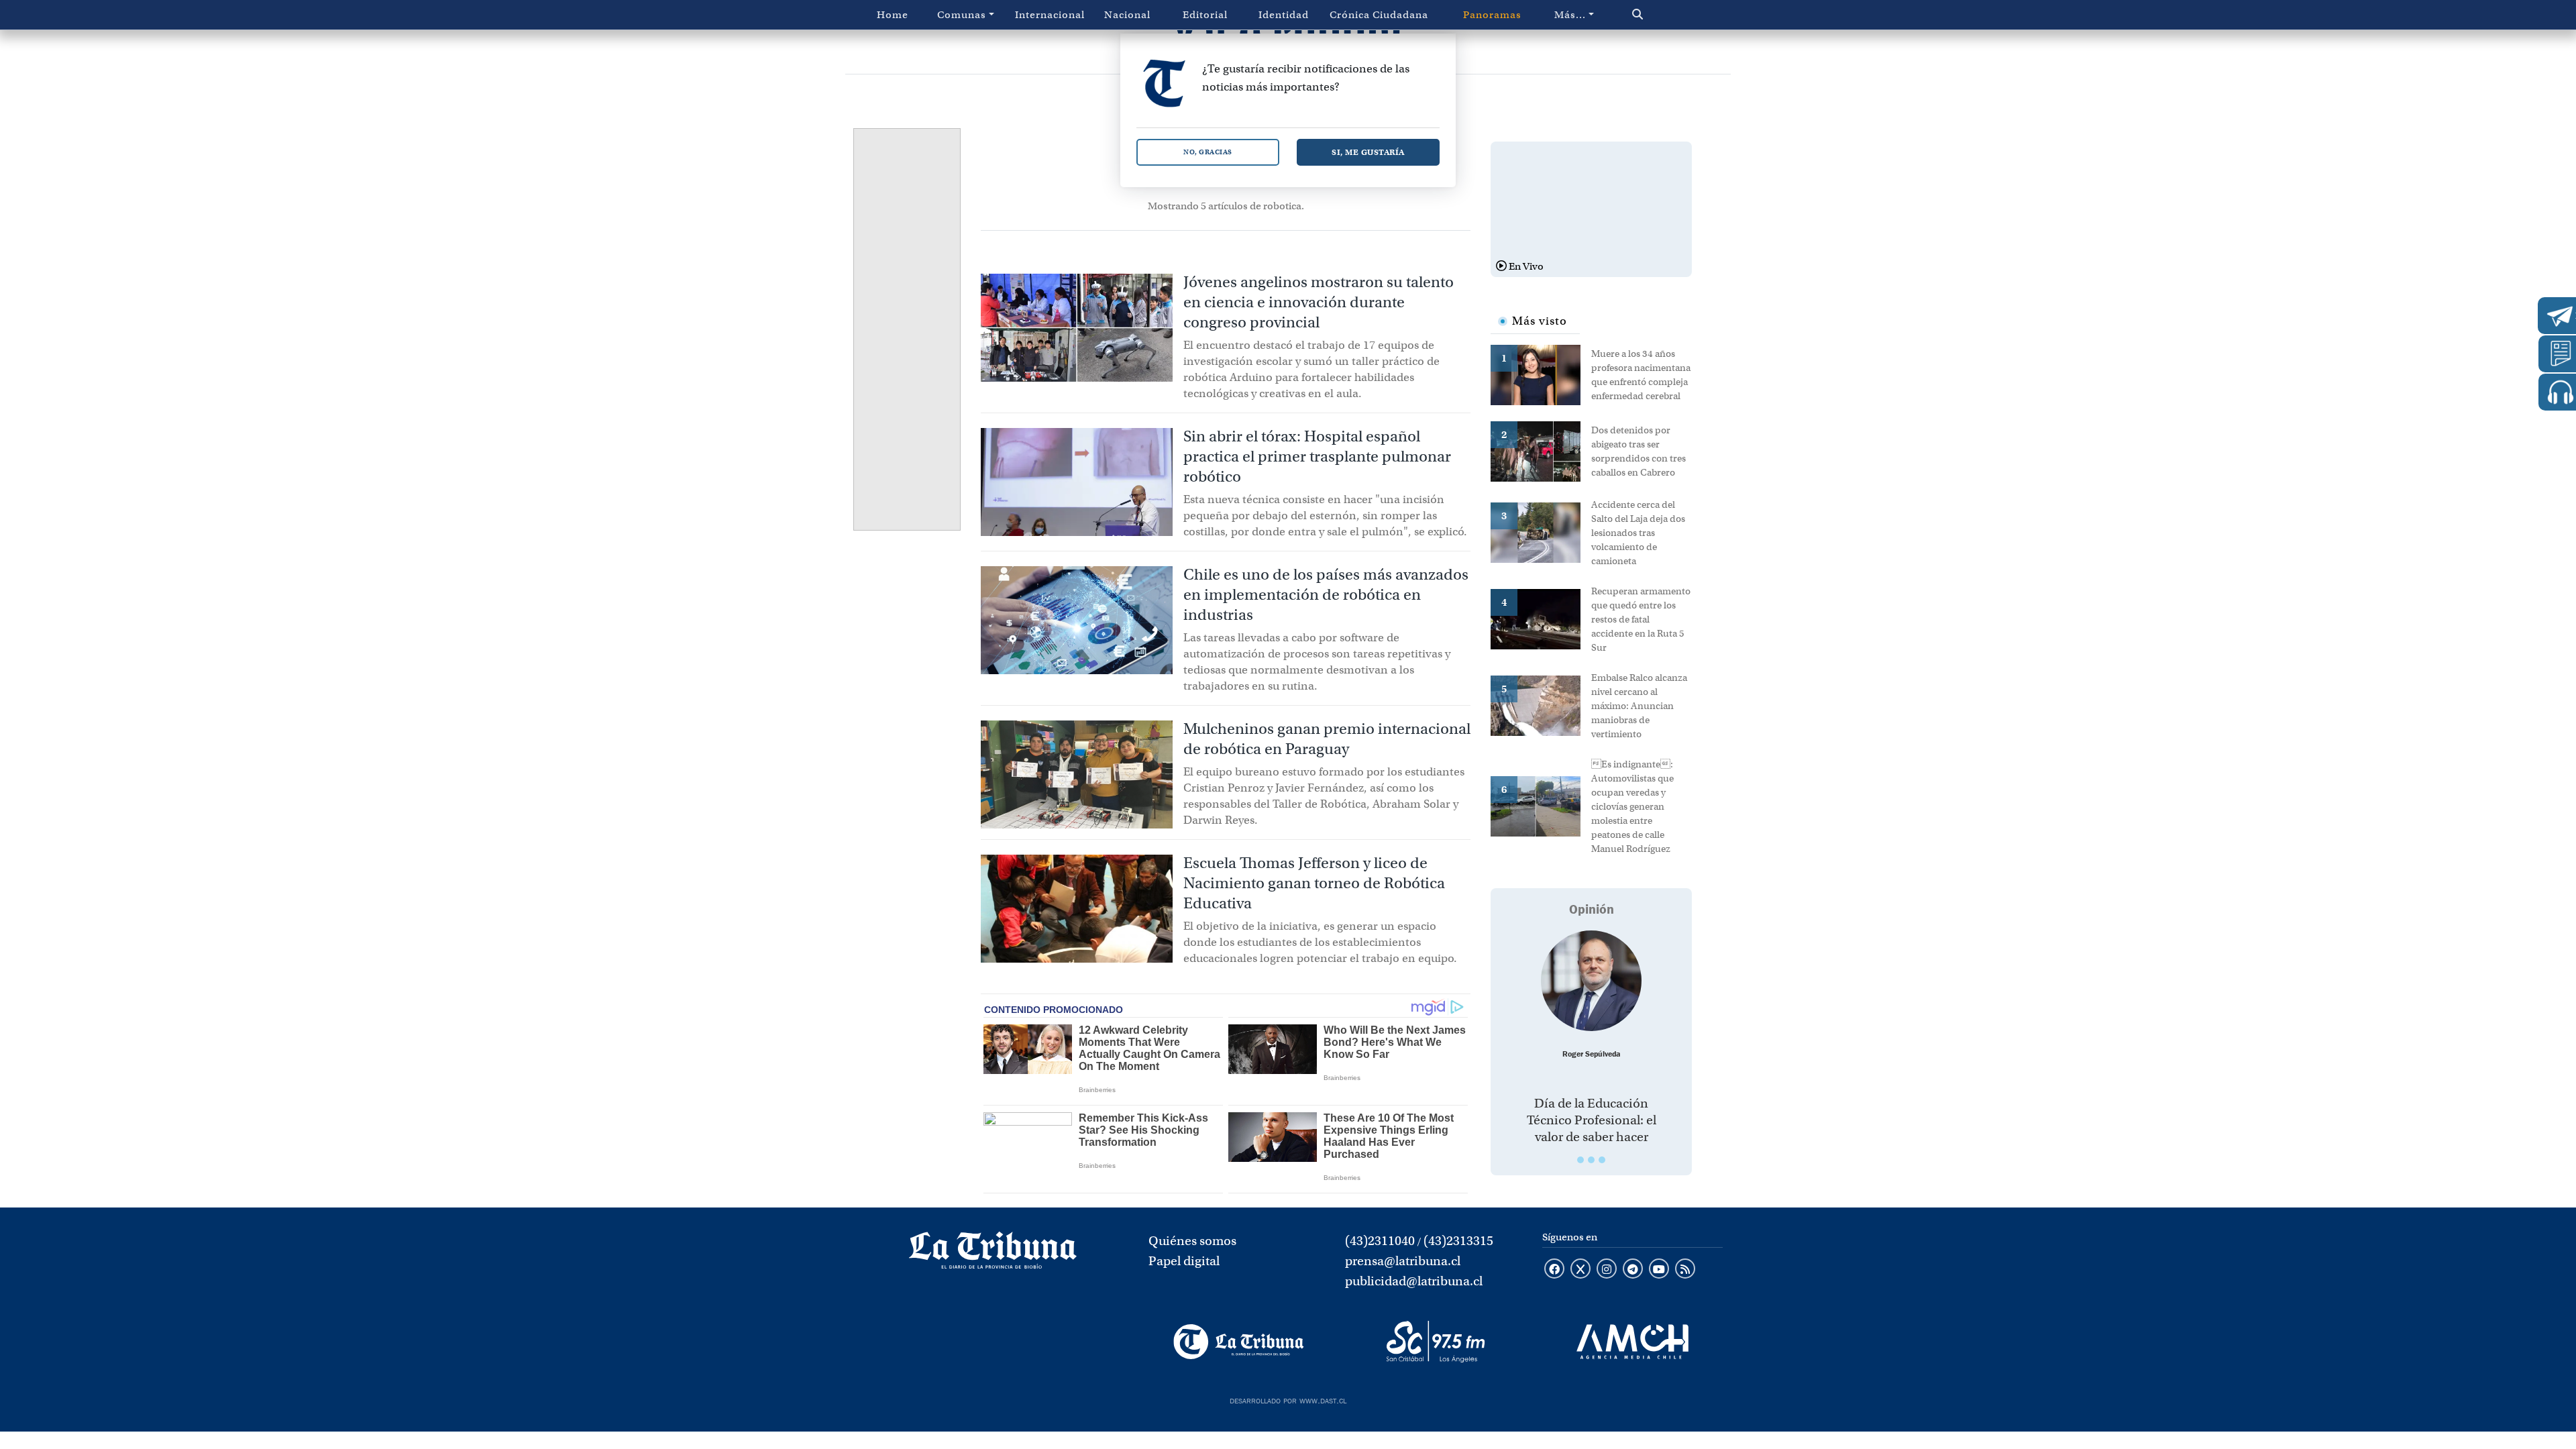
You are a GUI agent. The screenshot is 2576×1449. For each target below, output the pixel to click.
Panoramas (1492, 15)
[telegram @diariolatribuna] (1633, 1270)
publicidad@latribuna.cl (1414, 1281)
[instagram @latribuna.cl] (1607, 1270)
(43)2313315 (1458, 1241)
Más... (1570, 15)
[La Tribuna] (1239, 1342)
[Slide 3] (1602, 1160)
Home (893, 15)
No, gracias (1208, 152)
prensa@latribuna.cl (1403, 1261)
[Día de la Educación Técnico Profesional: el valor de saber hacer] (1591, 981)
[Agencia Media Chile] (1632, 1342)
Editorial (1205, 15)
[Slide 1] (1580, 1160)
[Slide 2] (1591, 1160)
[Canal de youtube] (1659, 1270)
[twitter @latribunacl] (1580, 1270)
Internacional (1050, 15)
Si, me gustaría (1368, 152)
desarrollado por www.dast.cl (1288, 1399)
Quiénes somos (1192, 1241)
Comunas (962, 15)
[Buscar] (1666, 15)
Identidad (1284, 15)
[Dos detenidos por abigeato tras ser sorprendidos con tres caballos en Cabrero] (1541, 450)
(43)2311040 (1380, 1241)
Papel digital (1184, 1261)
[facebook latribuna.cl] (1554, 1270)
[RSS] (1685, 1270)
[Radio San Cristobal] (1435, 1342)
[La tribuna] (993, 1254)
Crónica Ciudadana (1379, 15)
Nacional (1127, 15)
